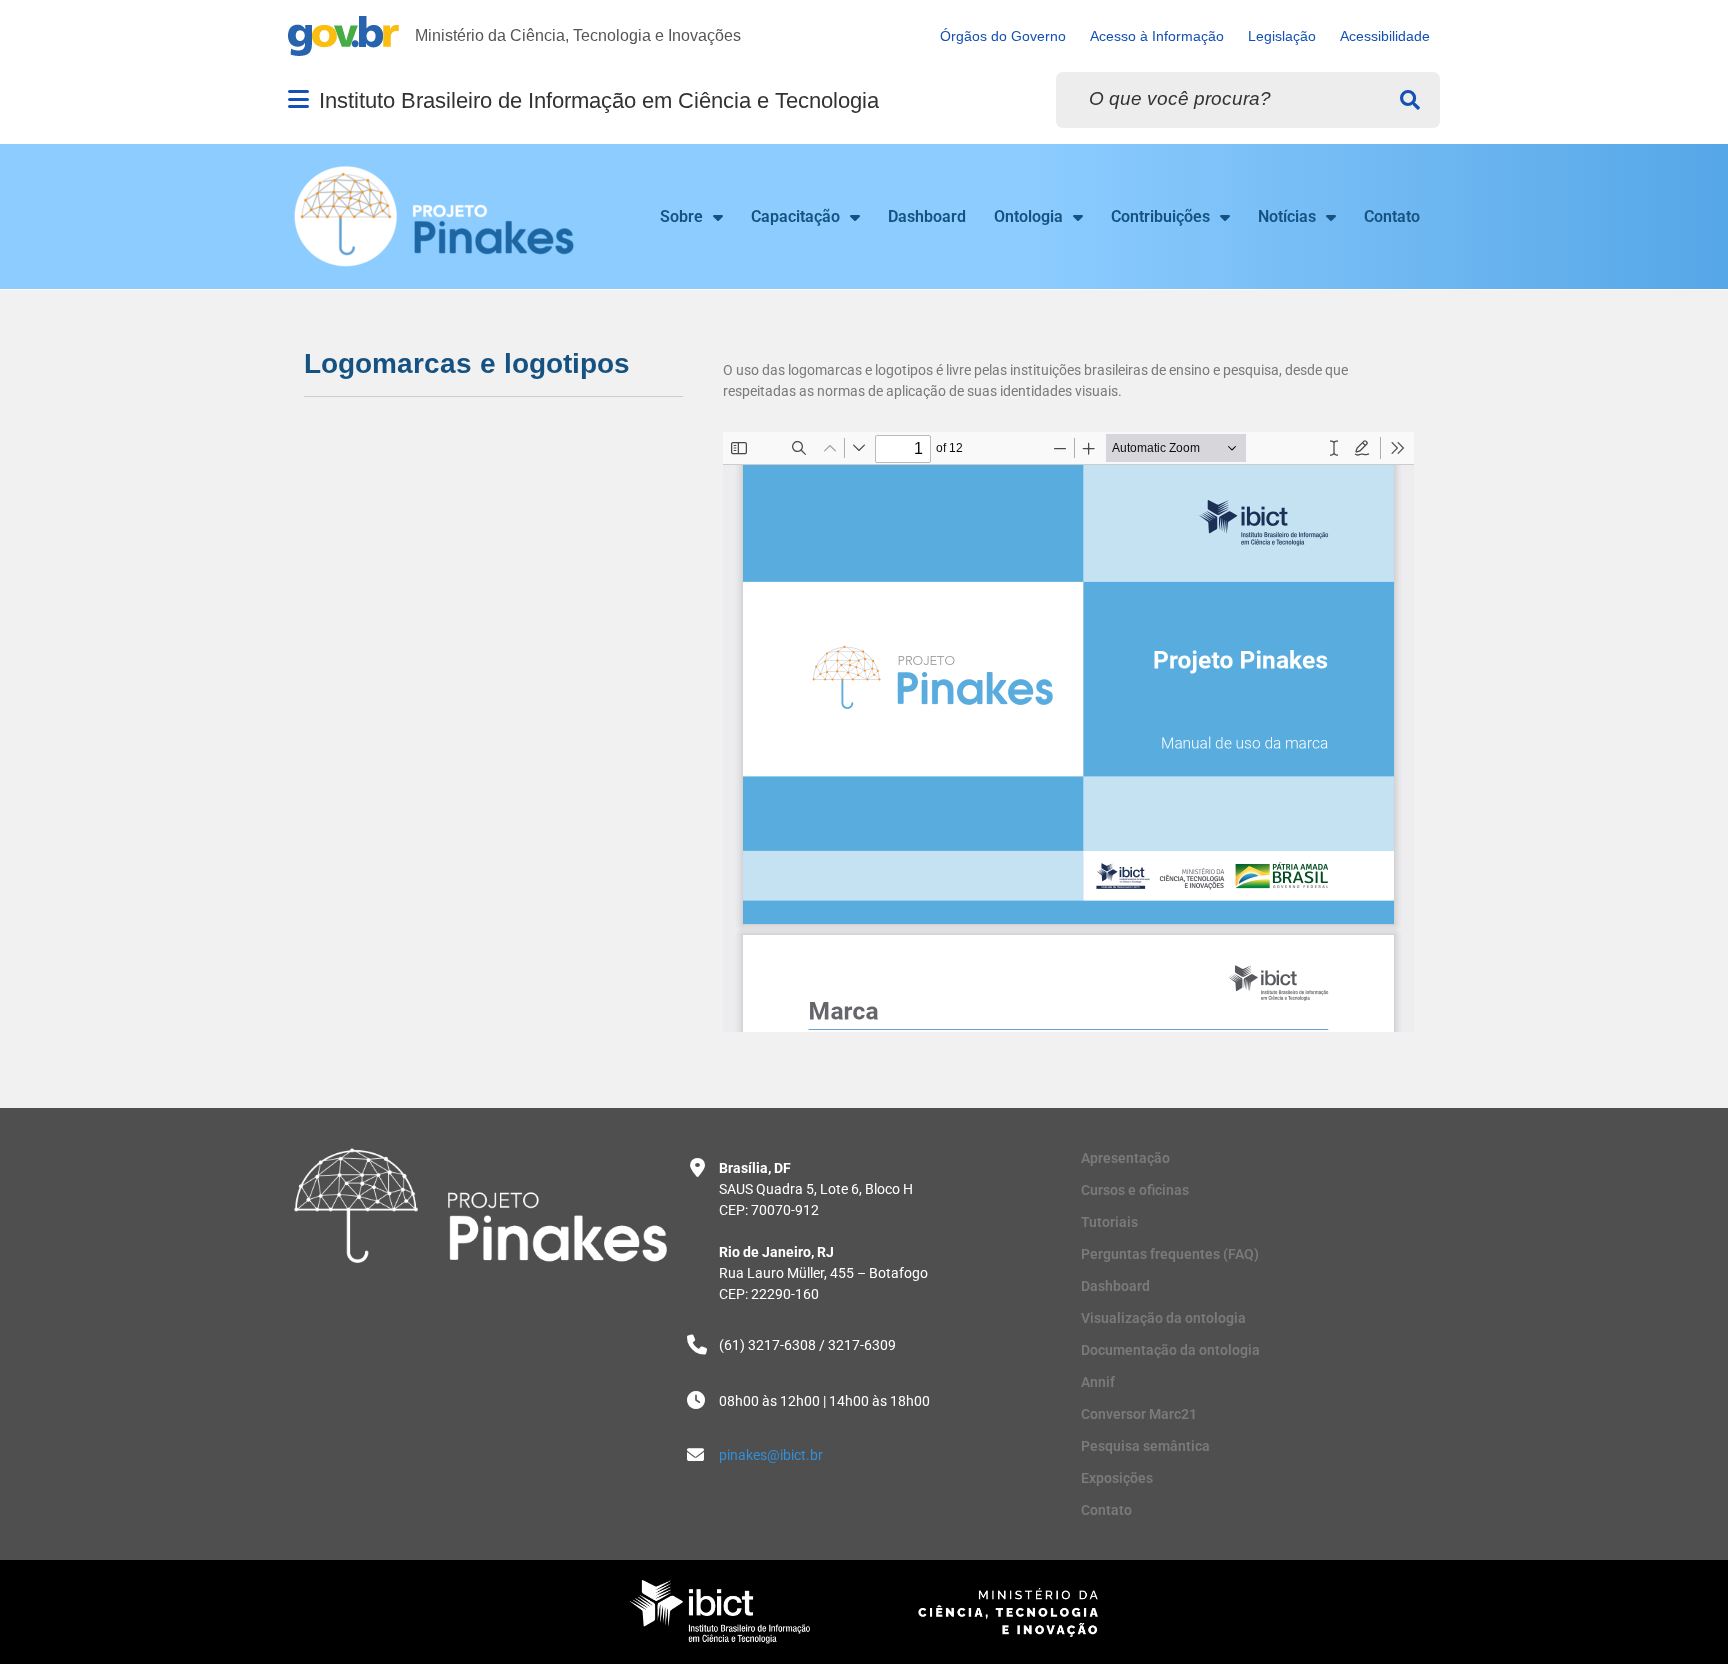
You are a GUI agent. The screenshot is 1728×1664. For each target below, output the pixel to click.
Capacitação (795, 216)
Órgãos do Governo (1003, 36)
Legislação (1282, 36)
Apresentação (1125, 1158)
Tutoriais (1109, 1222)
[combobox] (1248, 100)
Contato (1392, 216)
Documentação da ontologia (1170, 1350)
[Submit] (1410, 100)
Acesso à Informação (1157, 36)
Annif (1098, 1382)
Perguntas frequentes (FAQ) (1170, 1254)
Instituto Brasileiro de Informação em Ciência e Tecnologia (599, 100)
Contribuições (1160, 216)
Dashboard (927, 216)
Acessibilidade (1385, 36)
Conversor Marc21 (1139, 1414)
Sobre (681, 216)
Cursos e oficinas (1135, 1190)
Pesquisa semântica (1145, 1446)
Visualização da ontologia (1163, 1318)
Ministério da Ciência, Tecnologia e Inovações (578, 35)
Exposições (1117, 1478)
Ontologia (1028, 216)
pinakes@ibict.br (771, 1455)
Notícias (1287, 216)
